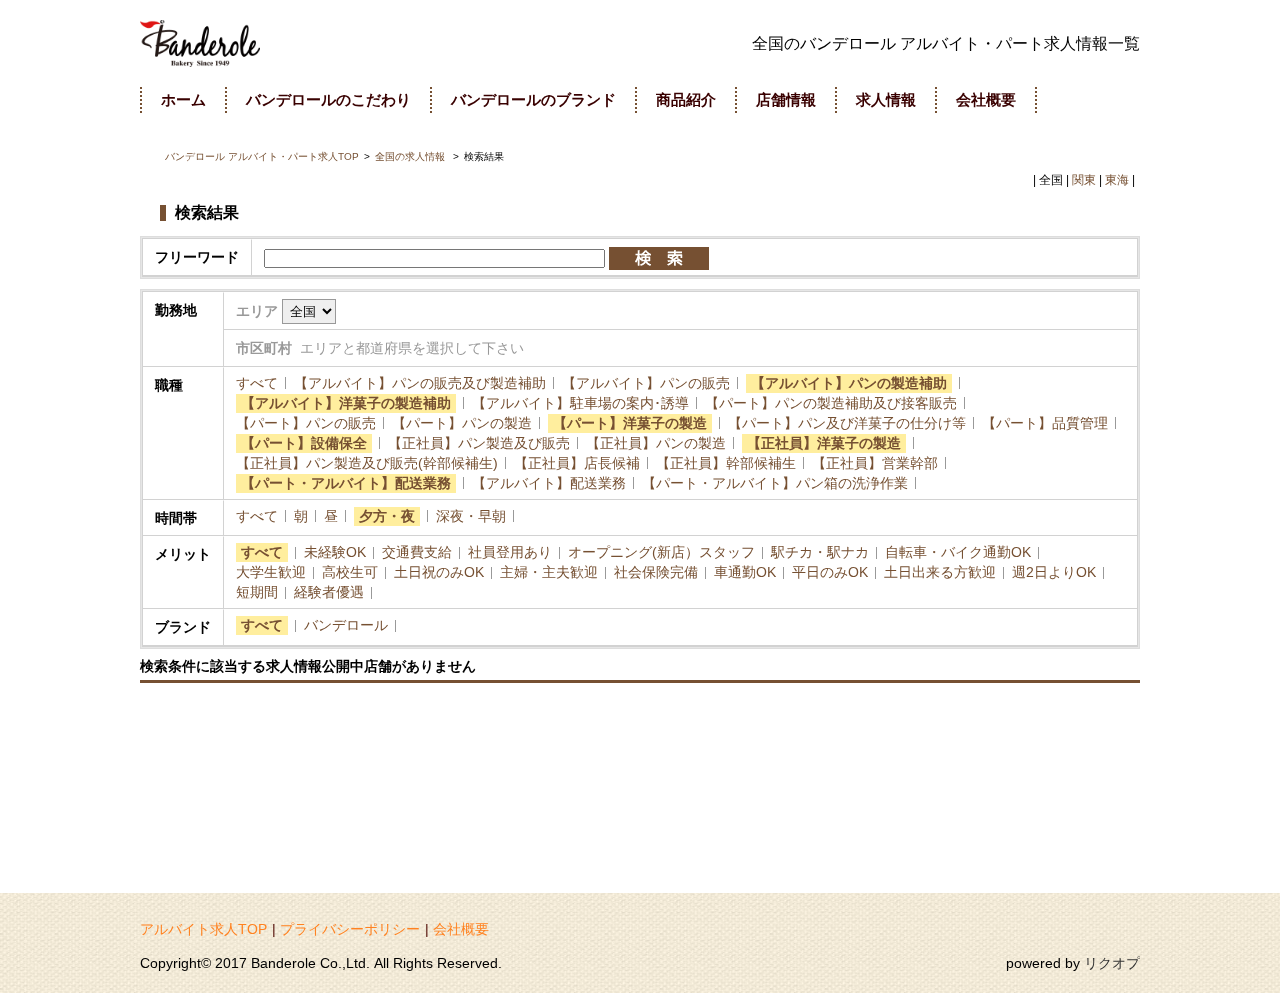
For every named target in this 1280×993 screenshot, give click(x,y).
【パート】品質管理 (1045, 423)
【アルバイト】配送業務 (549, 483)
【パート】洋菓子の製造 (630, 423)
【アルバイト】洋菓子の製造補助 (346, 403)
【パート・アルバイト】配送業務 (346, 483)
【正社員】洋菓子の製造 (824, 443)
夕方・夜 (387, 516)
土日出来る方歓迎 (940, 572)
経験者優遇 (329, 592)
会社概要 (461, 929)
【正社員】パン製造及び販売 (479, 443)
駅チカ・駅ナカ (820, 552)
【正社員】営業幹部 (875, 463)
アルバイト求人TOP (203, 929)
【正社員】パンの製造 (656, 443)
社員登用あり (510, 552)
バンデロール (346, 625)
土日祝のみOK (439, 572)
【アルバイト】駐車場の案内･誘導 (580, 403)
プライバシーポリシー (350, 929)
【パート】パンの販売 (306, 423)
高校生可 (350, 572)
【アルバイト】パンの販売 (646, 383)
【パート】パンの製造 (462, 423)
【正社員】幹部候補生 (726, 463)
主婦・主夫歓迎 (549, 572)
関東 (1084, 180)
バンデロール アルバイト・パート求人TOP (262, 156)
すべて (257, 383)
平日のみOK (830, 572)
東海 (1117, 180)
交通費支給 (417, 552)
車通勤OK (745, 572)
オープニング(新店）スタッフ (661, 552)
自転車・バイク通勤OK (958, 552)
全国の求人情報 (411, 156)
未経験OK (335, 552)
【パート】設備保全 (304, 443)
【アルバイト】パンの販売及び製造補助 (420, 383)
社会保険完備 (656, 572)
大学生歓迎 (271, 572)
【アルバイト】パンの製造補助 (849, 383)
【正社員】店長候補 (577, 463)
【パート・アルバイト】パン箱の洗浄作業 (775, 483)
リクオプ (1112, 963)
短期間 (257, 592)
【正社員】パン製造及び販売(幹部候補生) (367, 463)
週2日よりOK (1054, 572)
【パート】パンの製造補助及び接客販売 (831, 403)
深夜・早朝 (471, 516)
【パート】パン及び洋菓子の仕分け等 (847, 423)
